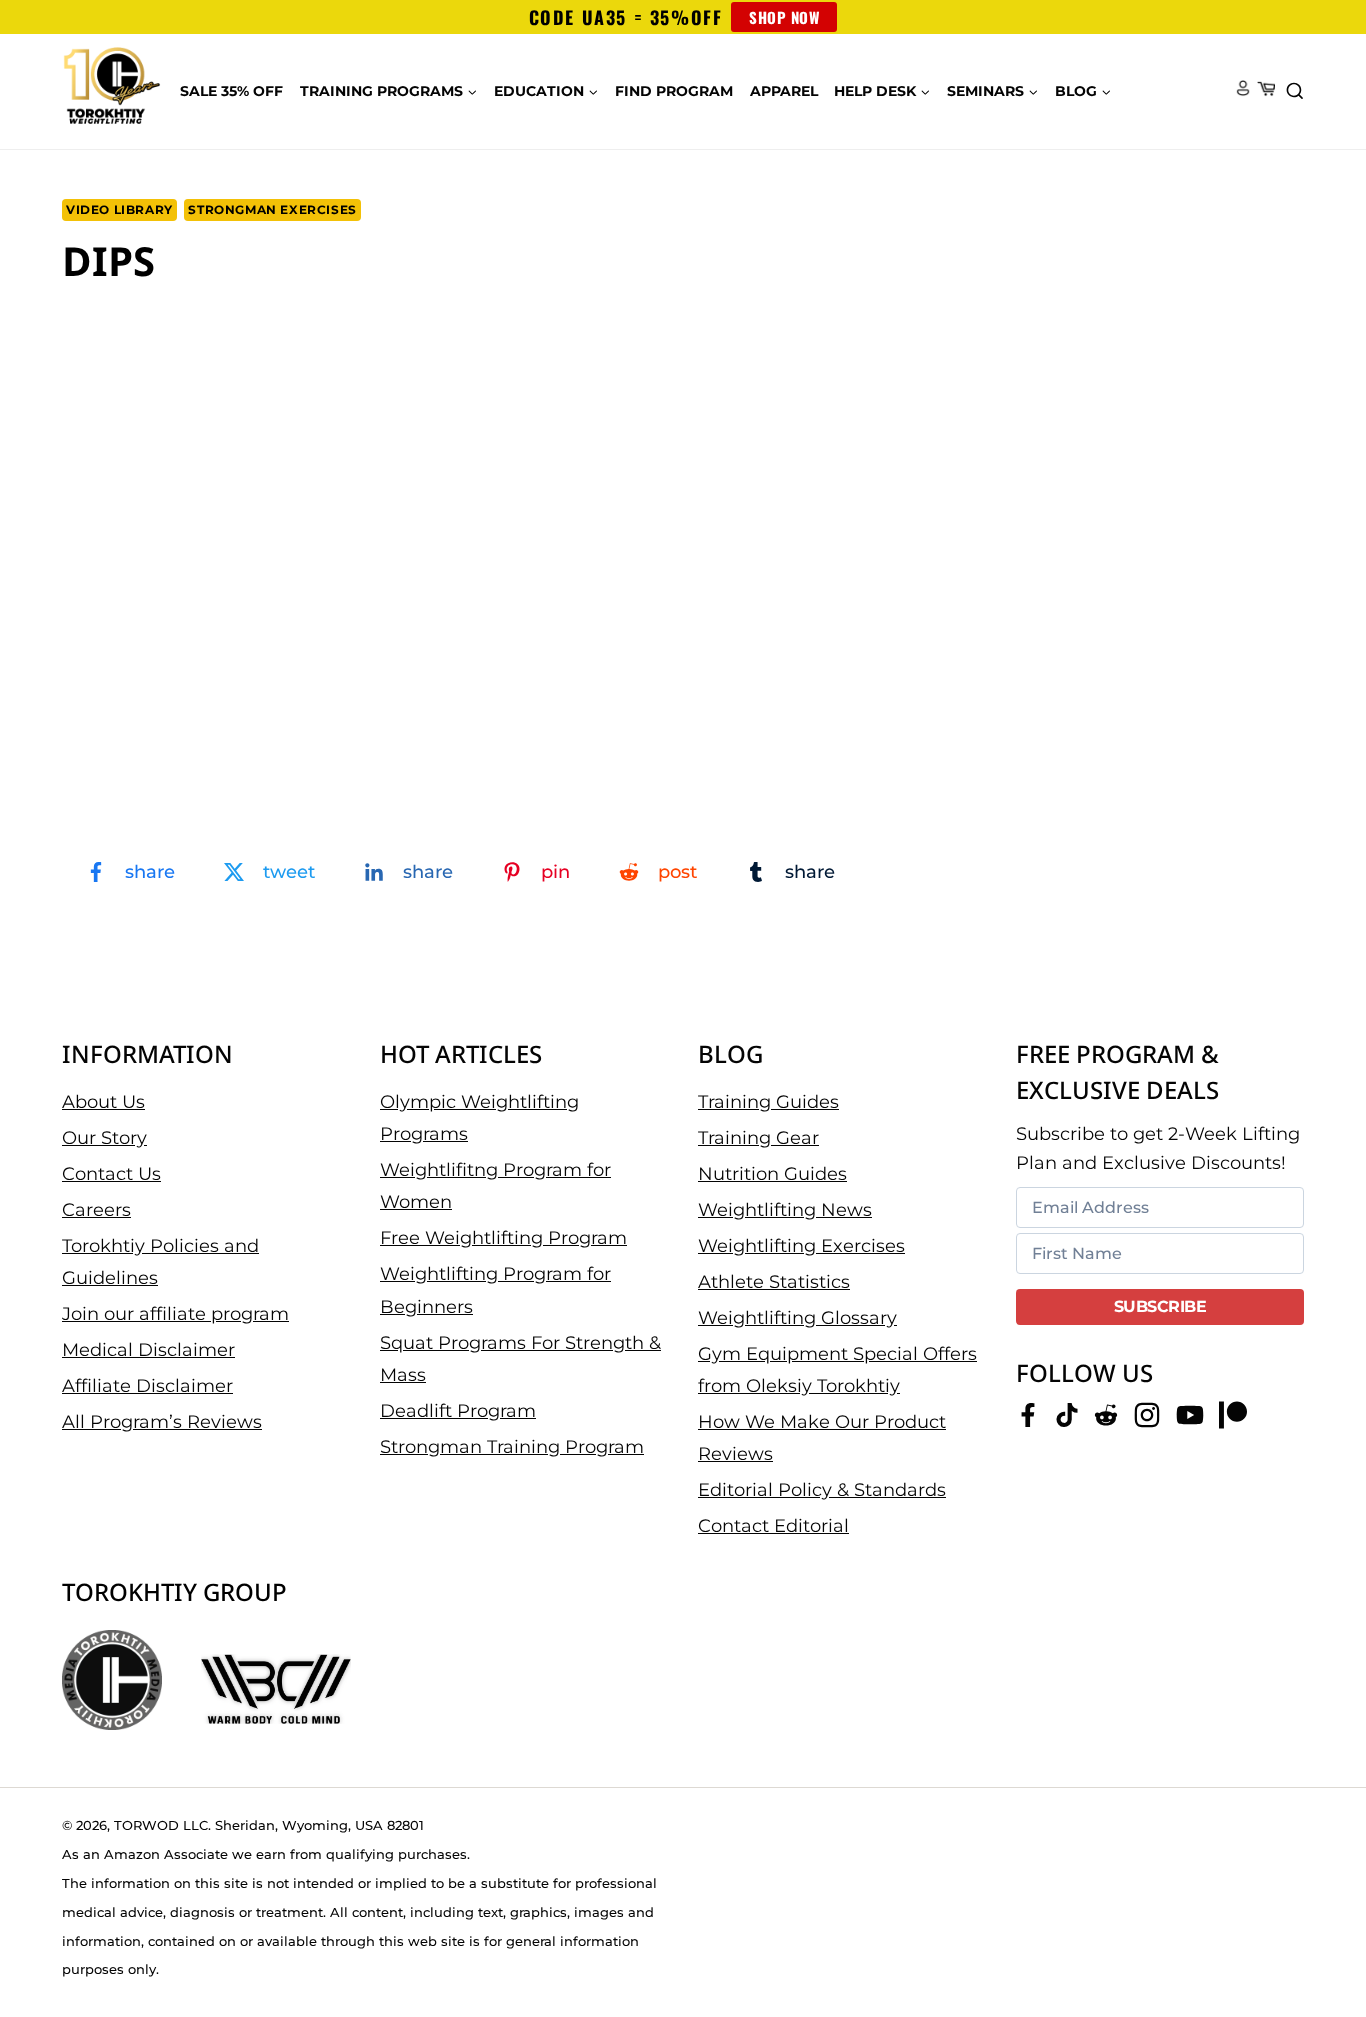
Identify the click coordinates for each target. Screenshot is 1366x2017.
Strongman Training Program (512, 1447)
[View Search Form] (1295, 92)
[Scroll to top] (1316, 1937)
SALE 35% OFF (231, 91)
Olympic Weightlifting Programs (479, 1118)
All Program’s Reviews (162, 1422)
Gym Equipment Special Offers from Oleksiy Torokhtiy (837, 1370)
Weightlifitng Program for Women (495, 1186)
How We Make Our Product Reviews (822, 1438)
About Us (103, 1102)
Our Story (104, 1138)
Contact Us (111, 1174)
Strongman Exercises (272, 209)
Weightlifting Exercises (801, 1246)
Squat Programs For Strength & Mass (520, 1359)
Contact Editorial (773, 1526)
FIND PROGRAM (674, 91)
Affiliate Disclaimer (147, 1386)
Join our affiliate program (175, 1314)
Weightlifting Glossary (797, 1318)
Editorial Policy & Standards (822, 1490)
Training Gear (758, 1138)
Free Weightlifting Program (503, 1238)
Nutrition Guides (772, 1174)
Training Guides (768, 1102)
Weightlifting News (785, 1210)
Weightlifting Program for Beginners (495, 1290)
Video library (119, 209)
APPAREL (784, 91)
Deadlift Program (458, 1411)
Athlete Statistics (774, 1282)
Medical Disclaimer (148, 1350)
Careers (96, 1210)
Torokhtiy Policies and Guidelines (160, 1262)
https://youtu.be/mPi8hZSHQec (160, 332)
